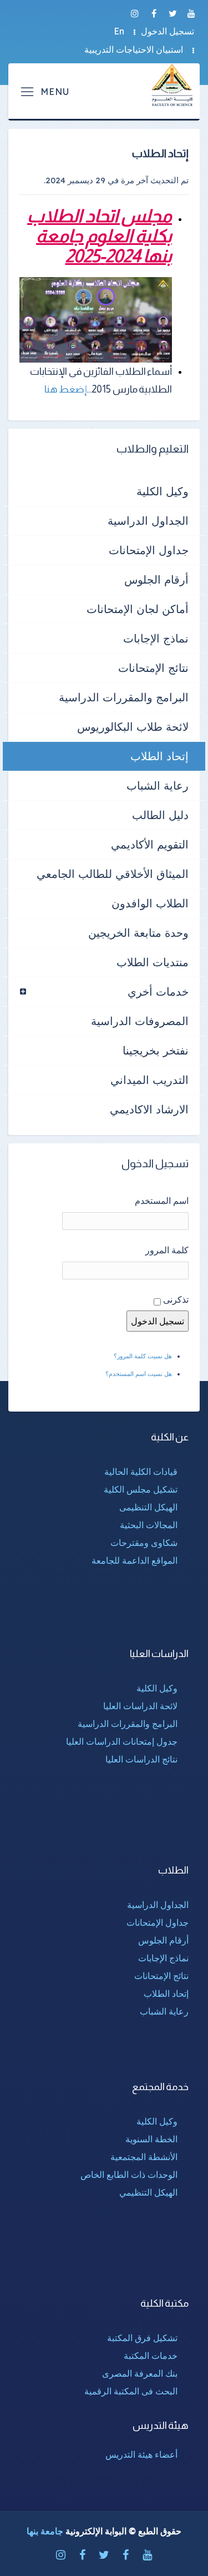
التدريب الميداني (149, 1080)
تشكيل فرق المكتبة (142, 2338)
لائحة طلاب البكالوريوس (133, 727)
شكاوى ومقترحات (144, 1543)
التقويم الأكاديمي (150, 844)
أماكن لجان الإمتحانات (138, 609)
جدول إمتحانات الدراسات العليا (122, 1741)
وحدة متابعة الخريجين (138, 933)
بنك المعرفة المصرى (140, 2373)
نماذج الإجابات (156, 638)
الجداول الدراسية (148, 521)
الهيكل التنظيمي (148, 2192)
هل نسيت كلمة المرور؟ (143, 1356)
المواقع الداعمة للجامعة (135, 1560)
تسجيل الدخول (168, 31)
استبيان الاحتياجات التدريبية (134, 49)
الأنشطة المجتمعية (144, 2157)
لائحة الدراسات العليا (140, 1706)
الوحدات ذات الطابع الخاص (129, 2175)
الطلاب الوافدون (150, 903)
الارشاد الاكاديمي (149, 1109)
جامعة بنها (45, 2531)
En (119, 31)
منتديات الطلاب (153, 962)
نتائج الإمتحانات (153, 668)
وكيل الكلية (163, 491)
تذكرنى (176, 1299)
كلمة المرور (167, 1250)
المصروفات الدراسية (140, 1021)
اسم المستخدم (162, 1201)
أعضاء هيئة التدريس (141, 2454)
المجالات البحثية (149, 1525)
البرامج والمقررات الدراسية (124, 697)
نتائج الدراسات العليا (141, 1759)
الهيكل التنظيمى (148, 1507)
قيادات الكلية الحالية (141, 1472)
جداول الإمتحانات (149, 550)
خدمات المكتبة (151, 2356)
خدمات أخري (158, 991)
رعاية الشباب (158, 785)
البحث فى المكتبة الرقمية (131, 2391)
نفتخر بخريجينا (156, 1050)
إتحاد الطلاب (159, 756)
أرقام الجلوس (156, 579)
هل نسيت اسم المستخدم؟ (139, 1374)
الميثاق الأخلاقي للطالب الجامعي (113, 874)
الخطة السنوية (151, 2139)
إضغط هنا (66, 389)
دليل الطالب (160, 815)
